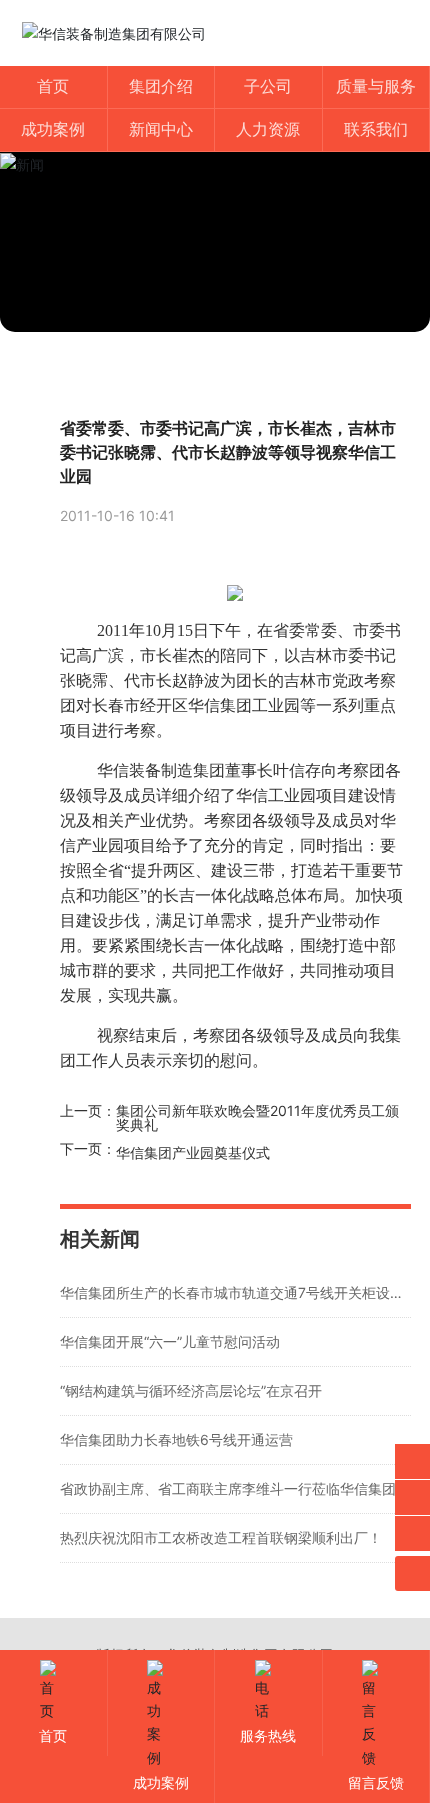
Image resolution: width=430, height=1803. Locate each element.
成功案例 (161, 1782)
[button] (215, 312)
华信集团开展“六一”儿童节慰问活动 (170, 1341)
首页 (53, 1735)
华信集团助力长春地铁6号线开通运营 (176, 1439)
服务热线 (268, 1735)
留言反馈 (376, 1782)
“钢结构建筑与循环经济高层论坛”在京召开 (191, 1390)
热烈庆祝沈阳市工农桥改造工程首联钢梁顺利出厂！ (221, 1537)
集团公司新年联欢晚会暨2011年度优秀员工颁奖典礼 (257, 1117)
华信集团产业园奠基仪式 (193, 1152)
